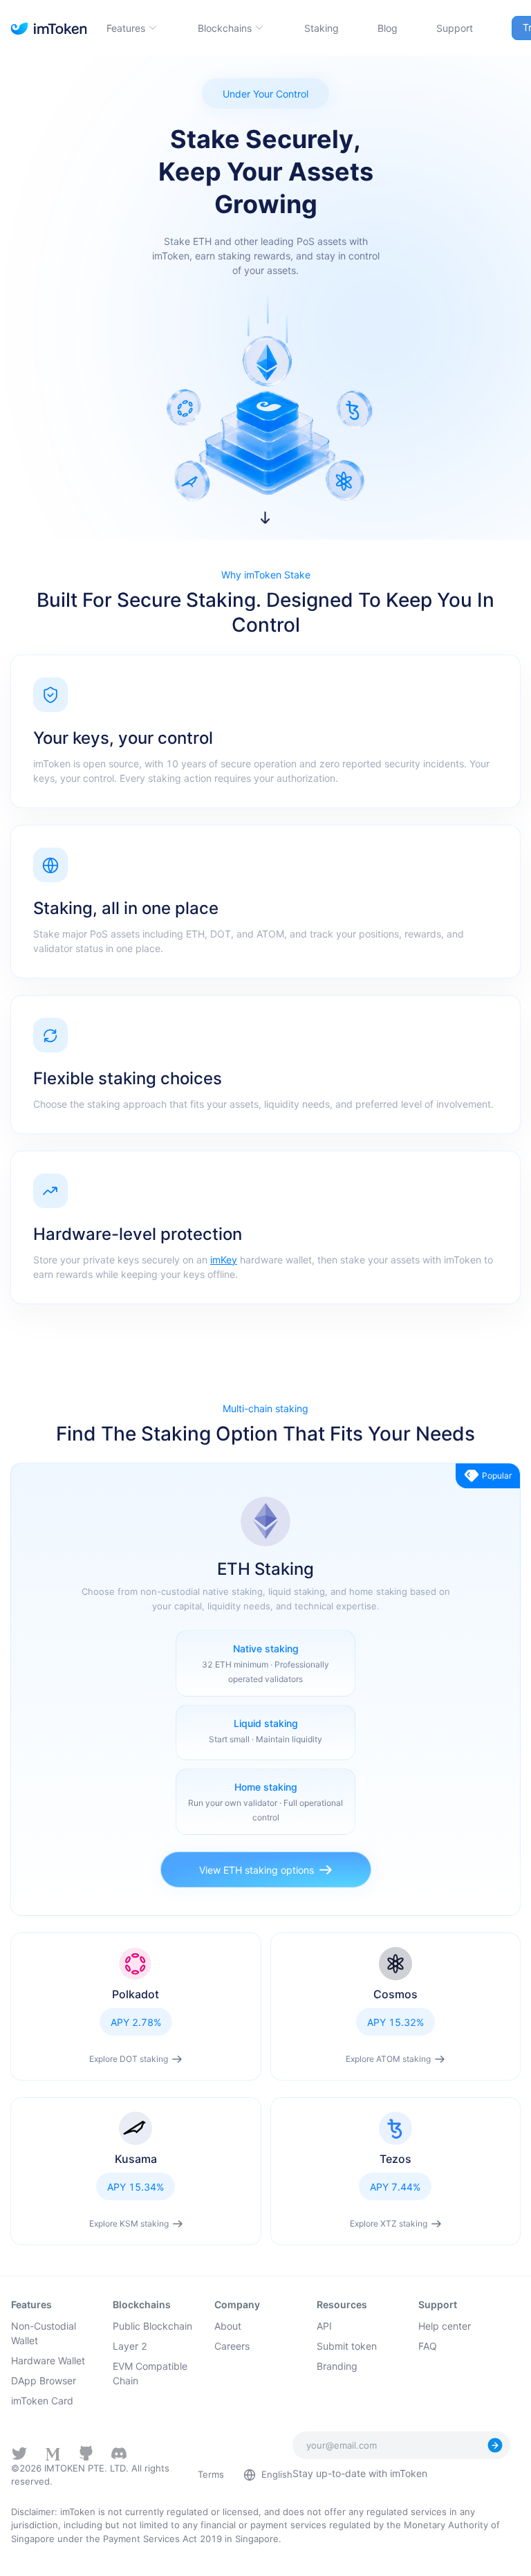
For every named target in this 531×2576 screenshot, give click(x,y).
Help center (445, 2326)
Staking (322, 28)
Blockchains (225, 28)
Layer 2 (130, 2346)
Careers (232, 2346)
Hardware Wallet (48, 2360)
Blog (388, 28)
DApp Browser (44, 2381)
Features (126, 28)
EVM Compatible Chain (150, 2373)
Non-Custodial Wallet (44, 2333)
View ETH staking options (257, 1870)
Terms (211, 2474)
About (228, 2326)
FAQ (428, 2346)
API (324, 2326)
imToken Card (42, 2401)
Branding (337, 2366)
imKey (224, 1260)
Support (455, 28)
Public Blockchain (152, 2326)
